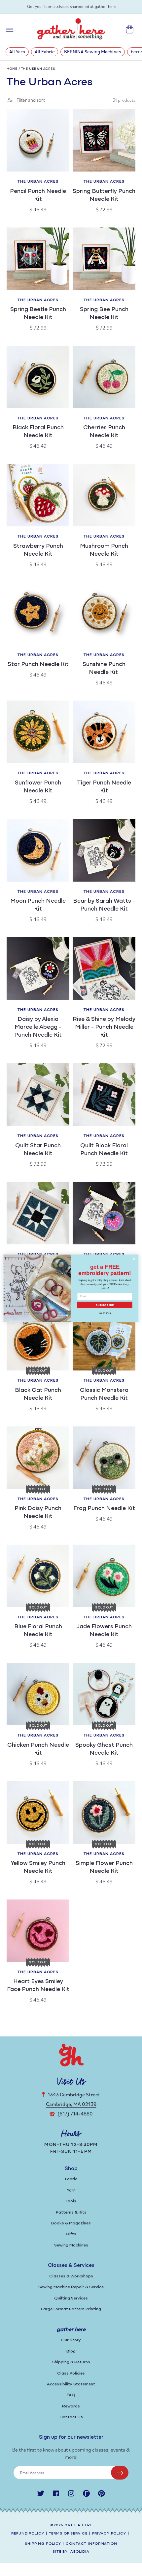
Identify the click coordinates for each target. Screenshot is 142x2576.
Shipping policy (43, 2544)
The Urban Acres (38, 69)
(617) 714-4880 (75, 2113)
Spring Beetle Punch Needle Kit (38, 314)
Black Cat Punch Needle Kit (38, 1394)
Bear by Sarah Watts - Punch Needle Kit (104, 905)
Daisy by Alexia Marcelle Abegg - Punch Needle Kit (38, 1027)
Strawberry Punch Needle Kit (38, 550)
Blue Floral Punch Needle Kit (38, 1631)
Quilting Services (71, 2298)
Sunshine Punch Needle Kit (104, 669)
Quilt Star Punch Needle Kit (38, 1150)
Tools (71, 2201)
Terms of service (68, 2534)
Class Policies (71, 2373)
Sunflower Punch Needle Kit (38, 787)
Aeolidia (80, 2552)
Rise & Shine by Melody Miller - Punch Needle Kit (104, 1027)
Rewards (71, 2406)
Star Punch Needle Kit (38, 665)
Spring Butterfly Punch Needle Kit (104, 196)
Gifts (71, 2234)
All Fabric (45, 52)
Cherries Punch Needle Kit (104, 432)
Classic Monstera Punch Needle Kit (104, 1394)
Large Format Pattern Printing (71, 2309)
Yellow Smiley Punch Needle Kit (38, 1868)
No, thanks (105, 1313)
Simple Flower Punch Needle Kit (104, 1868)
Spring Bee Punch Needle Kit (104, 314)
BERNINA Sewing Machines (93, 52)
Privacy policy (109, 2534)
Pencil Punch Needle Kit (38, 196)
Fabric (71, 2179)
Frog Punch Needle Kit (104, 1509)
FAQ (71, 2395)
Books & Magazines (71, 2223)
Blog (71, 2351)
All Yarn (17, 52)
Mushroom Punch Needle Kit (104, 550)
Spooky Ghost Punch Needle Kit (104, 1749)
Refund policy (28, 2534)
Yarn (71, 2190)
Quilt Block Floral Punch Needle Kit (104, 1150)
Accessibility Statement (71, 2384)
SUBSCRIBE (105, 1305)
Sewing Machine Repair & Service (71, 2287)
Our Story (71, 2340)
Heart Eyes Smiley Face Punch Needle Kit (38, 1986)
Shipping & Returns (71, 2362)
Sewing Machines (71, 2245)
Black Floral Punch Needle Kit (38, 432)
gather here (78, 2525)
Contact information (91, 2544)
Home (12, 69)
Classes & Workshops (71, 2276)
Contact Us (71, 2417)
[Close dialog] (134, 1259)
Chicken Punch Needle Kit (38, 1749)
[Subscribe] (120, 2473)
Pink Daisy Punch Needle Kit (38, 1513)
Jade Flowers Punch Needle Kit (104, 1631)
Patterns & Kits (71, 2212)
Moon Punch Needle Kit (38, 905)
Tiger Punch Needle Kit (104, 787)
